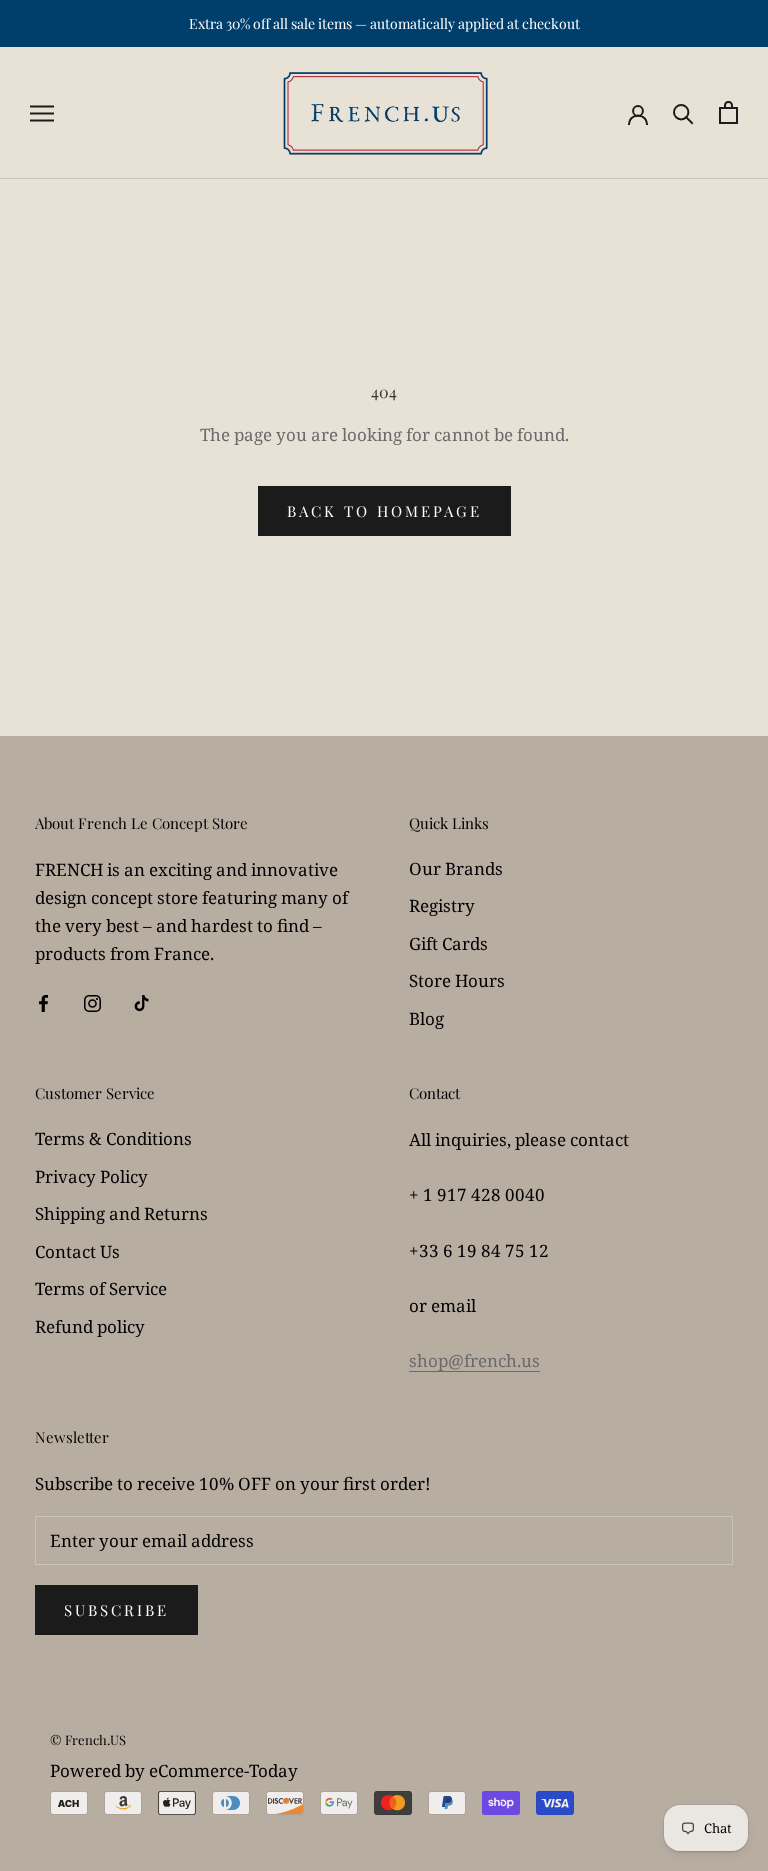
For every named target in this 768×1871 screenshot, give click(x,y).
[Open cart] (728, 112)
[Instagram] (92, 1002)
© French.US (88, 1739)
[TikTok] (141, 1002)
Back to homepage (384, 511)
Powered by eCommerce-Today (174, 1770)
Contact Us (77, 1251)
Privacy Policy (91, 1176)
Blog (426, 1018)
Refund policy (90, 1326)
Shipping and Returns (121, 1213)
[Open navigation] (42, 112)
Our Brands (456, 868)
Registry (442, 905)
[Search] (683, 112)
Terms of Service (101, 1288)
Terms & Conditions (113, 1138)
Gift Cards (448, 943)
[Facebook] (43, 1002)
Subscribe (116, 1610)
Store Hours (457, 980)
